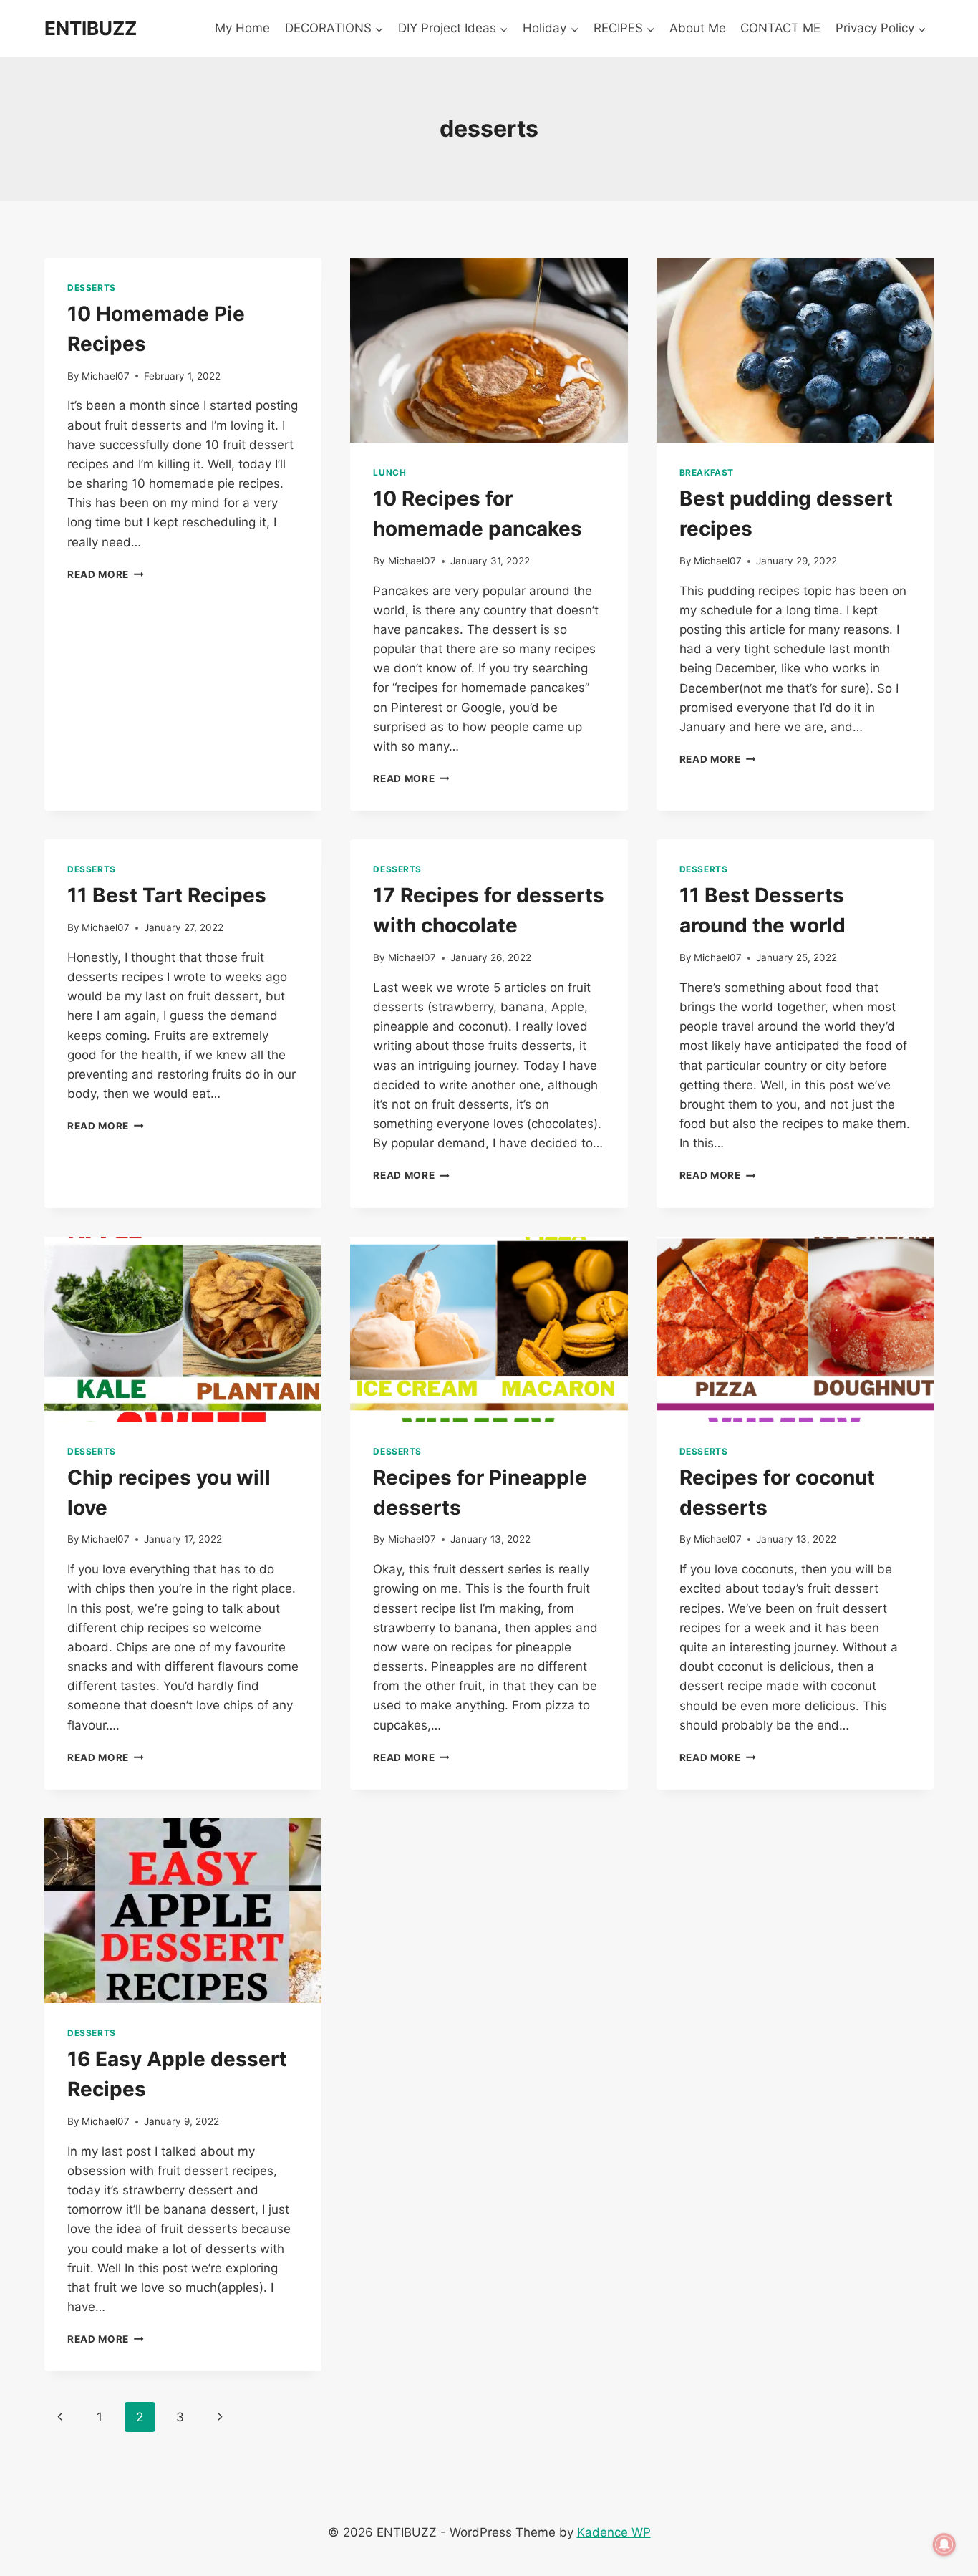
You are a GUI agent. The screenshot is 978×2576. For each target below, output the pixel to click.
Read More (106, 574)
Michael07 (106, 376)
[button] (379, 29)
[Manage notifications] (944, 2544)
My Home (242, 28)
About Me (698, 28)
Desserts (92, 288)
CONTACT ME (780, 28)
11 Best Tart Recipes (167, 895)
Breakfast (707, 472)
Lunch (389, 472)
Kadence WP (614, 2532)
